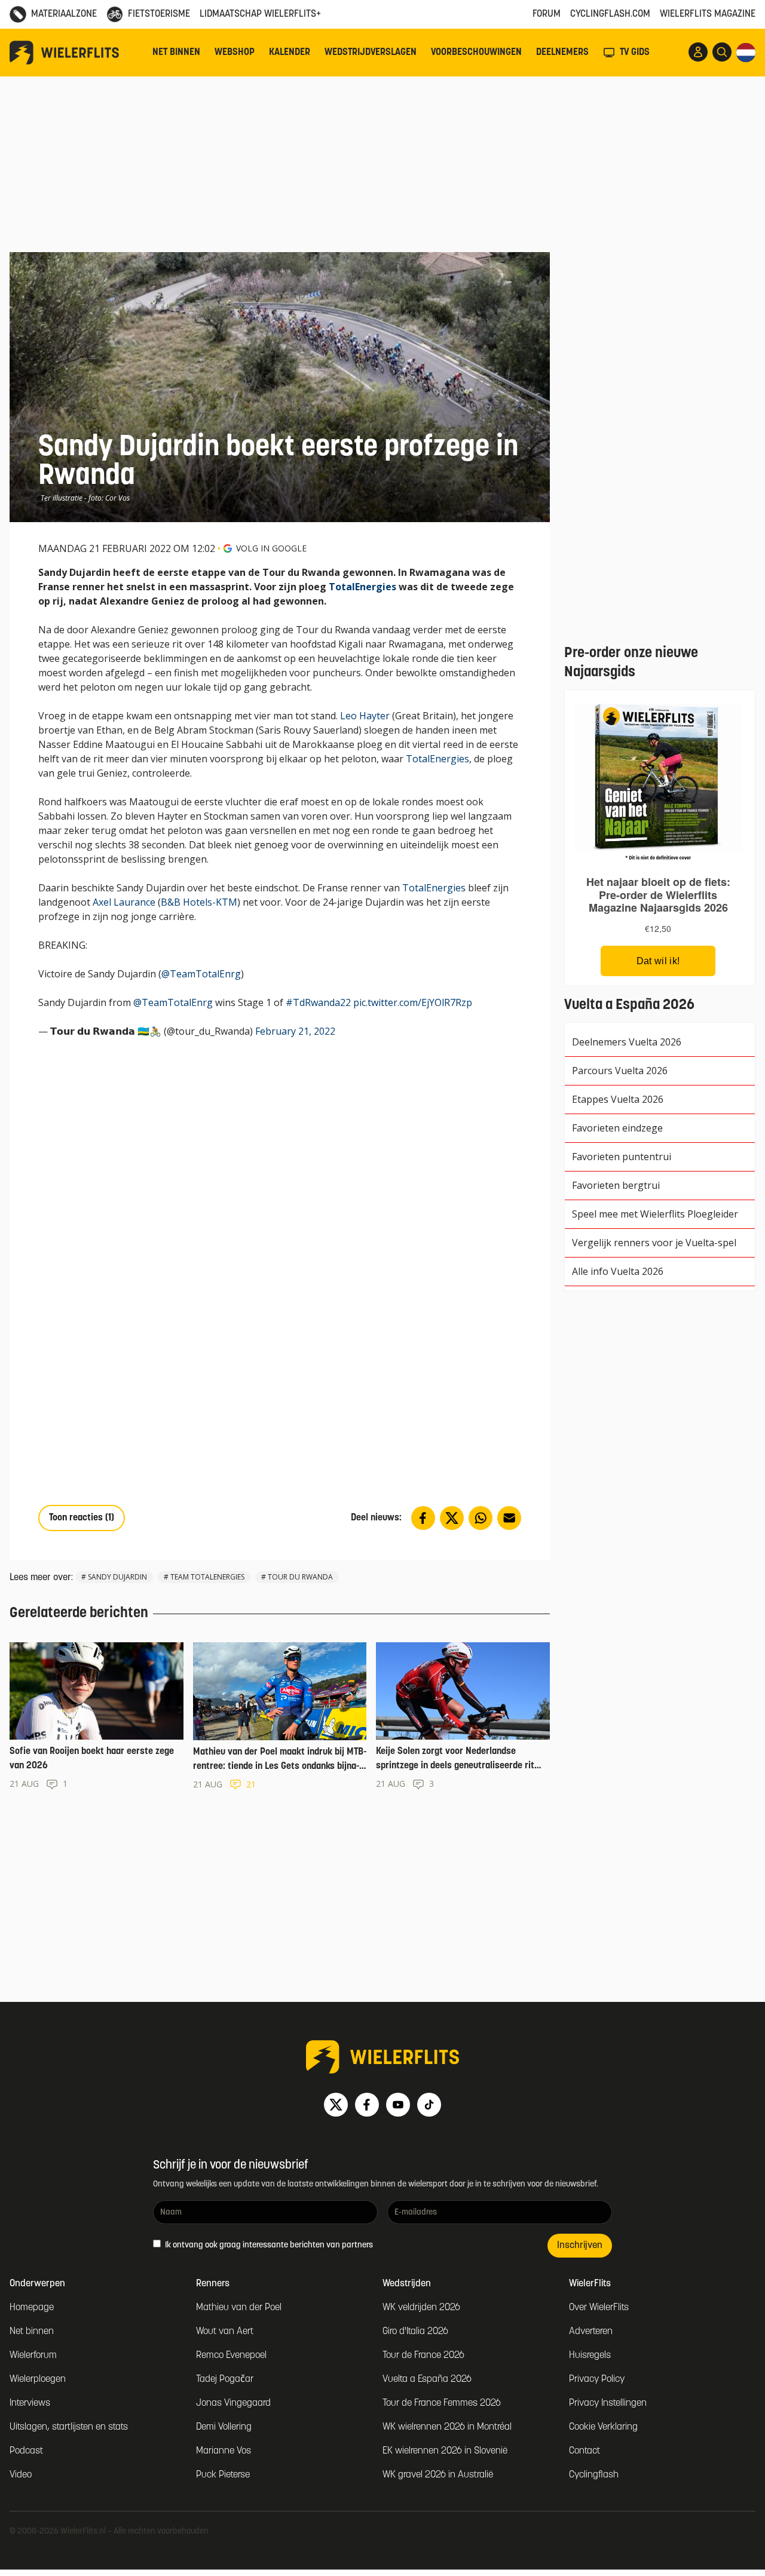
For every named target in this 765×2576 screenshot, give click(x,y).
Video (21, 2475)
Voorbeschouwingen (476, 53)
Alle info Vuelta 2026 (618, 1271)
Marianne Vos (224, 2451)
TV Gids (635, 53)
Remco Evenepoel (231, 2356)
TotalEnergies (362, 587)
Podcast (26, 2451)
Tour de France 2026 (423, 2356)
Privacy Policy (597, 2379)
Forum (547, 14)
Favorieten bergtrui (616, 1185)
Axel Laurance (124, 902)
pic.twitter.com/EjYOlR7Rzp (413, 1002)
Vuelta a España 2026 (427, 2379)
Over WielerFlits (599, 2308)
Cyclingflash (594, 2475)
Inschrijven (580, 2246)
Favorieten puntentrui (622, 1157)
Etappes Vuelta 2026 (618, 1099)
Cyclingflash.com (610, 14)
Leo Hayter (365, 716)
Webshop (235, 53)
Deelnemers (562, 53)
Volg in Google (271, 548)
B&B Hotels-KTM (199, 902)
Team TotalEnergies (207, 1577)
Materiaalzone (64, 14)
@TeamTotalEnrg (201, 974)
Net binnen (176, 53)
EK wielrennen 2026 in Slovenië (445, 2451)
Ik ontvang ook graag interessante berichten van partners (268, 2245)
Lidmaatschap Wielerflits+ (260, 14)
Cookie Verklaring (603, 2427)
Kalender (290, 53)
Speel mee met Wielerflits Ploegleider (655, 1214)
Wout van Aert (225, 2332)
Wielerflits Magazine (708, 14)
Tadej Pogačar (225, 2379)
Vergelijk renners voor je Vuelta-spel (654, 1243)
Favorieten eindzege (617, 1128)
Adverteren (591, 2332)
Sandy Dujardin (117, 1577)
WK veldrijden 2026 (421, 2308)
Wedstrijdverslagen (371, 53)
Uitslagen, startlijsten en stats (69, 2427)
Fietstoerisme (159, 14)
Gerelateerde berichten (79, 1614)
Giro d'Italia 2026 (415, 2332)
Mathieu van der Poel (239, 2308)
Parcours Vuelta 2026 (620, 1071)
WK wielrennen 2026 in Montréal (447, 2427)
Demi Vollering (224, 2427)
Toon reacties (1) (82, 1518)
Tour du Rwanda (300, 1577)
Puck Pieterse (223, 2475)
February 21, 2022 (295, 1031)
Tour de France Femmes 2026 (442, 2403)
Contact (585, 2451)
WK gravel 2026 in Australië (438, 2475)
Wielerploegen (38, 2379)
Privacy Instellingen (608, 2403)
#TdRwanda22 (318, 1002)
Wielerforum (33, 2356)
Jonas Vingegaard (233, 2403)
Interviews (30, 2403)
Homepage (32, 2308)
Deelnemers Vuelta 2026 (627, 1042)
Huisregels (590, 2356)
